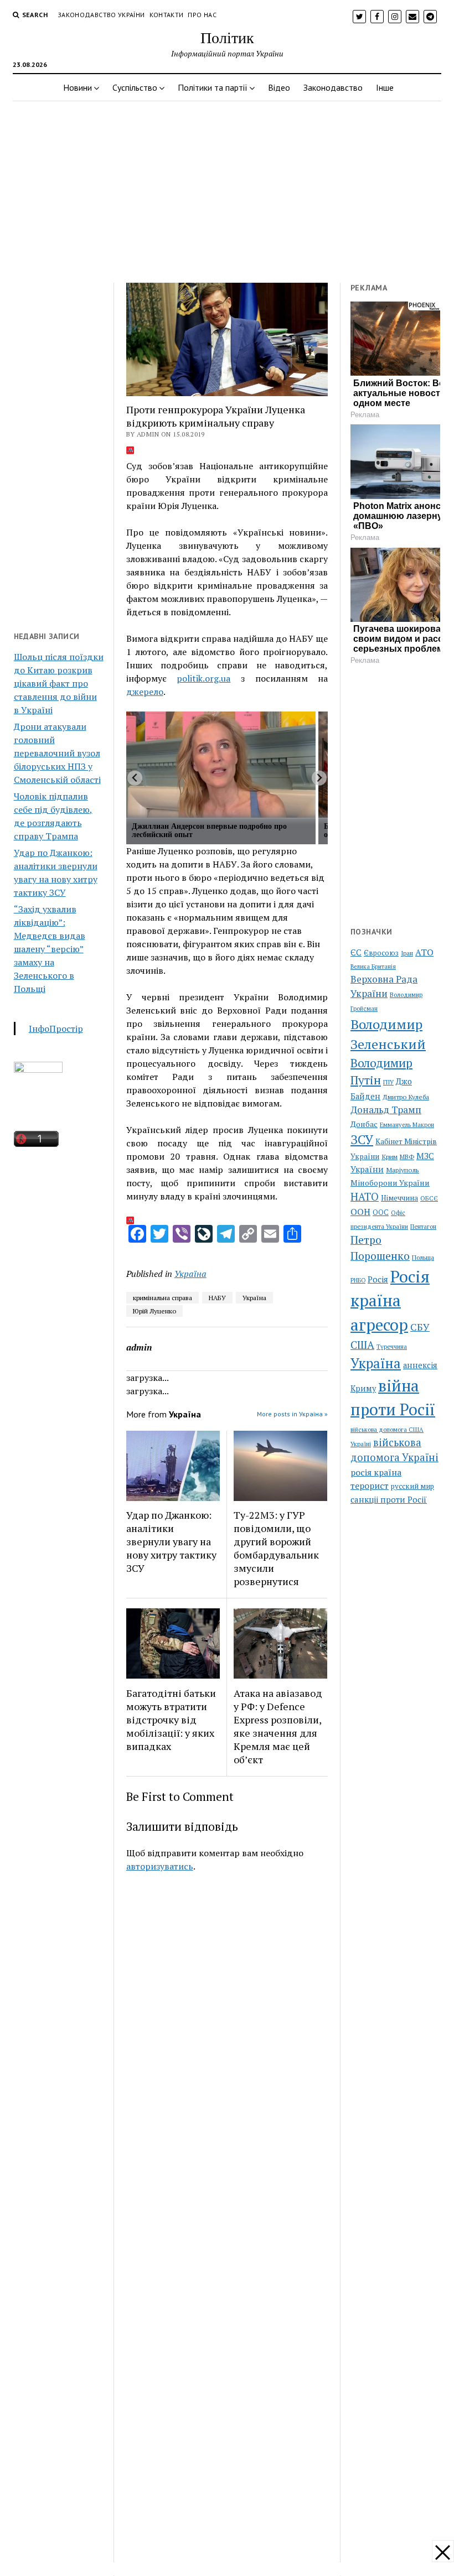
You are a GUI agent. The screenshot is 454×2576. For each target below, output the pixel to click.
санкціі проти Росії (389, 1499)
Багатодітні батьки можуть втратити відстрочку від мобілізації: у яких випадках (171, 1720)
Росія (378, 1279)
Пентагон (423, 1226)
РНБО (358, 1280)
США (362, 1345)
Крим (389, 1156)
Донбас (364, 1124)
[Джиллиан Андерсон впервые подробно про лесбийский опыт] (221, 765)
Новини (78, 87)
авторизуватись (160, 1866)
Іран (407, 953)
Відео (279, 87)
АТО (424, 952)
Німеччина (399, 1198)
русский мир (412, 1486)
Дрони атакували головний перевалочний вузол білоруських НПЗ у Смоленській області (57, 753)
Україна (190, 1274)
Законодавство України (101, 15)
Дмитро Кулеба (406, 1097)
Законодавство (333, 87)
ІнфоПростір (56, 1029)
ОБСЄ (429, 1198)
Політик (227, 37)
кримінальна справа (162, 1298)
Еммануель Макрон (407, 1125)
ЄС (356, 952)
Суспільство (135, 87)
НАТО (365, 1196)
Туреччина (392, 1346)
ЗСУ (362, 1139)
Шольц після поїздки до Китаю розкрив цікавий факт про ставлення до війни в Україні (59, 683)
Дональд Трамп (386, 1110)
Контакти (167, 15)
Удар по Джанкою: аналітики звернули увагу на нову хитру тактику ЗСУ (171, 1541)
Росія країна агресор (390, 1301)
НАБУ (217, 1298)
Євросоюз (381, 953)
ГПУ (388, 1082)
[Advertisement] (227, 189)
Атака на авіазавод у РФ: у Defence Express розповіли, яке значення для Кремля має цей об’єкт (278, 1726)
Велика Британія (373, 967)
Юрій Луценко (154, 1311)
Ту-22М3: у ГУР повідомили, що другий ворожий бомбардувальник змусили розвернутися (276, 1548)
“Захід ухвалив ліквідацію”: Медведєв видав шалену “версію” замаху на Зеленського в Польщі (50, 949)
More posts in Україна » (292, 1414)
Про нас (202, 15)
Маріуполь (403, 1170)
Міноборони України (390, 1183)
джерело (145, 692)
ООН (360, 1212)
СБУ (420, 1327)
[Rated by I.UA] (38, 1069)
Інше (385, 87)
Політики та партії (213, 87)
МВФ (407, 1157)
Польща (423, 1257)
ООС (381, 1212)
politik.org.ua (203, 678)
